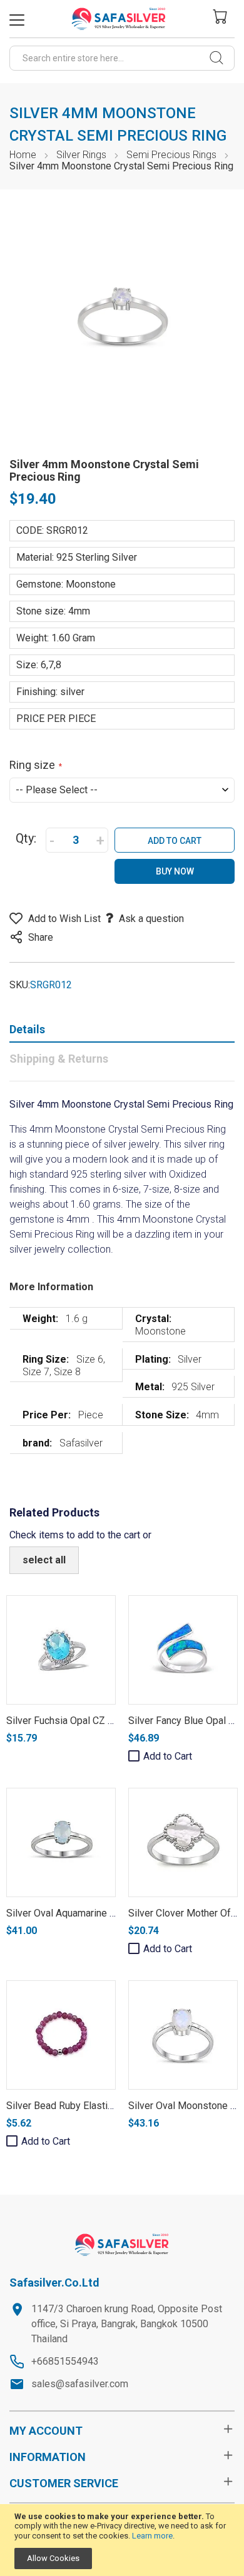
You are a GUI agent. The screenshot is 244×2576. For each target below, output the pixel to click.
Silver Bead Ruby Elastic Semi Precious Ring (104, 2106)
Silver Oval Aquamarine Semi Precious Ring (101, 1913)
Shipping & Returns (59, 1059)
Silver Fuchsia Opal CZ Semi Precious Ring (100, 1721)
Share (41, 937)
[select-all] (44, 1560)
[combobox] (122, 58)
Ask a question (151, 919)
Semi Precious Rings (171, 155)
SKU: (20, 985)
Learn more (152, 2536)
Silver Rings (81, 155)
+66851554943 (65, 2361)
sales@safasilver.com (80, 2384)
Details (27, 1029)
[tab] (122, 1032)
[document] (122, 2540)
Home (23, 155)
